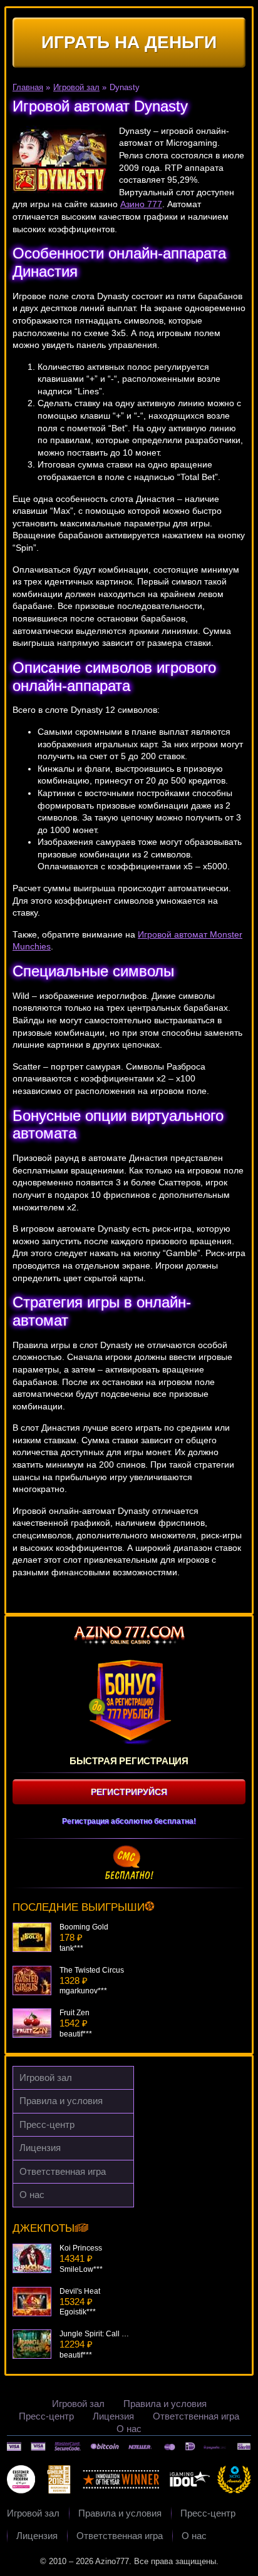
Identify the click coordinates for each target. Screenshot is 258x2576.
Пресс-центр (47, 2124)
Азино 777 (141, 204)
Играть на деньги (129, 42)
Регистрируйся (129, 1792)
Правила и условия (61, 2101)
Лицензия (40, 2148)
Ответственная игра (63, 2171)
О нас (32, 2195)
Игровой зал (46, 2078)
